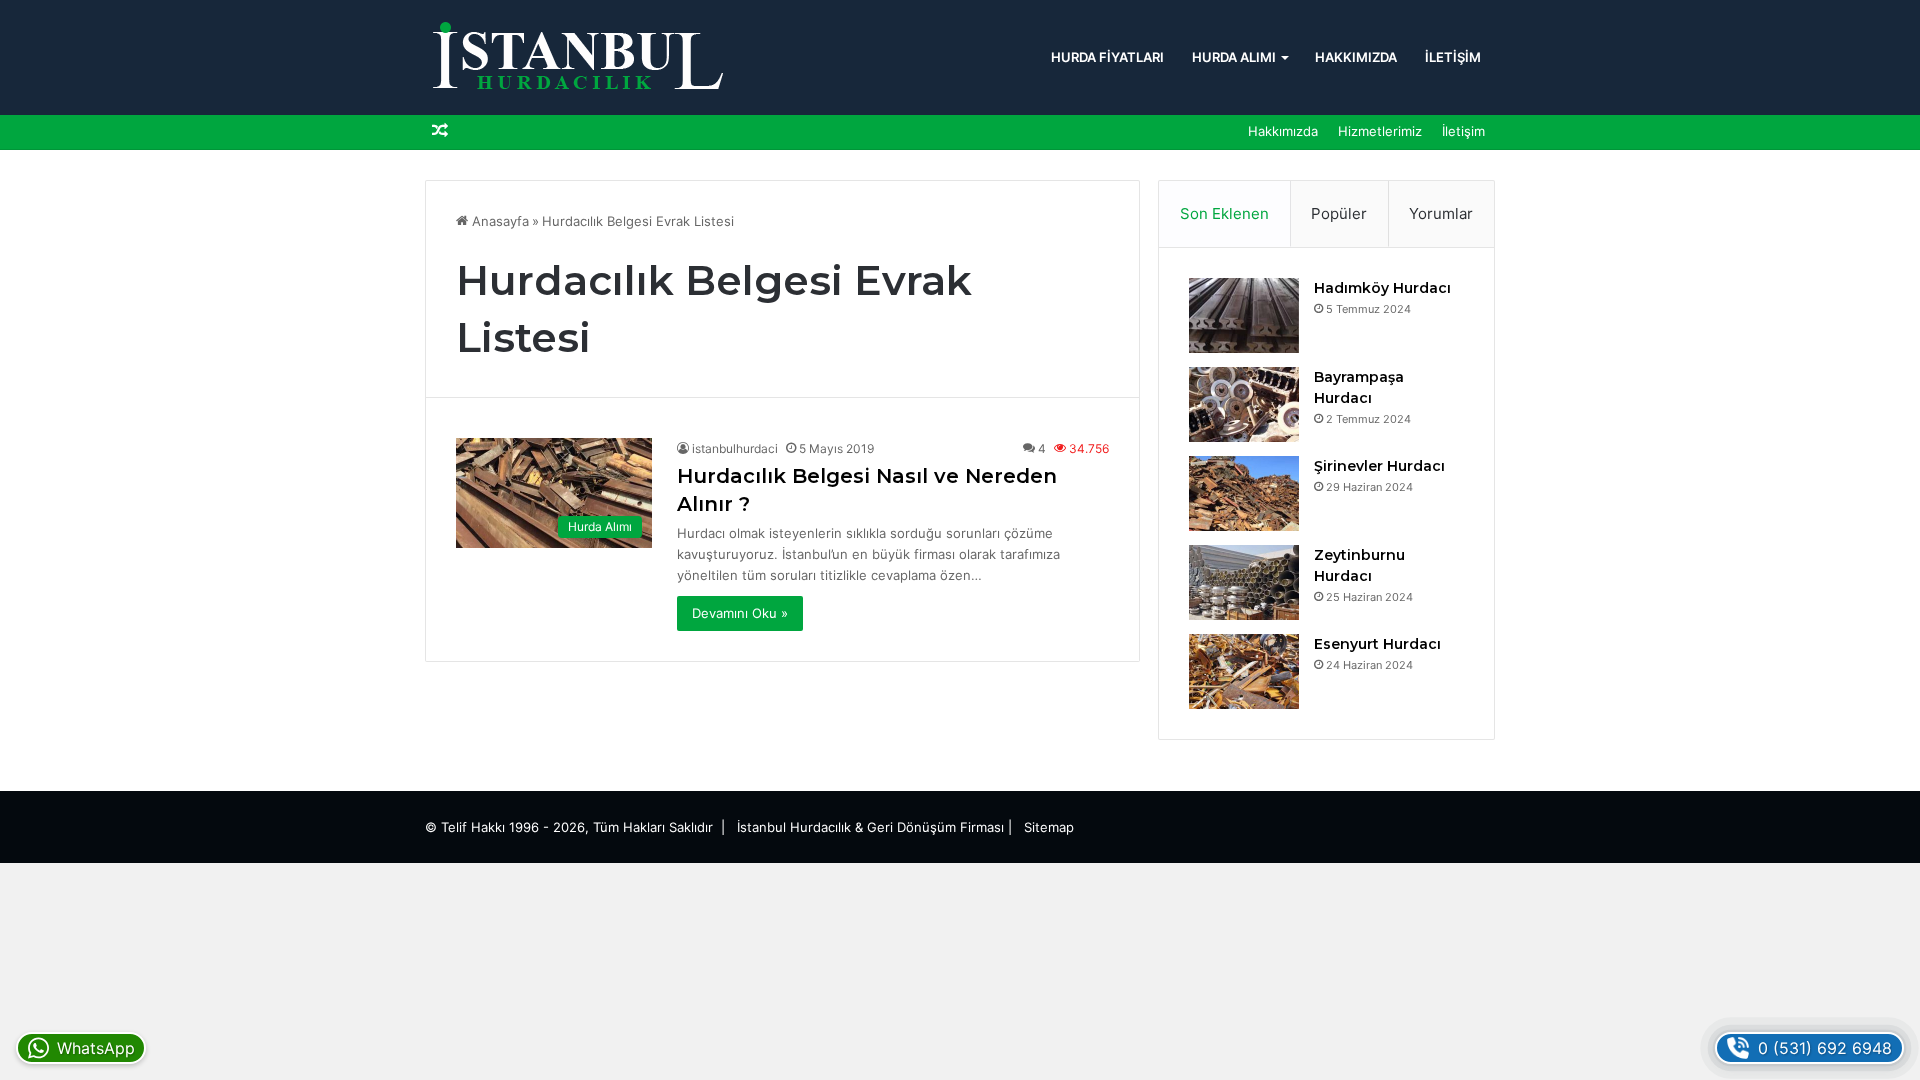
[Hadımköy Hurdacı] (1244, 315)
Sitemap (1049, 827)
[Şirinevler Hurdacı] (1244, 493)
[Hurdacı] (575, 57)
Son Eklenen (1224, 213)
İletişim (1453, 57)
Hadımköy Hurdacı (1382, 288)
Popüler (1339, 213)
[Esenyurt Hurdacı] (1244, 671)
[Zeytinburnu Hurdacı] (1244, 582)
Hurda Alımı (1234, 57)
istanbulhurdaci (735, 448)
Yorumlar (1441, 213)
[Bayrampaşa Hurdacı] (1244, 404)
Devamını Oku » (740, 613)
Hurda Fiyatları (1107, 57)
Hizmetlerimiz (1380, 131)
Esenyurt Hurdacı (1377, 644)
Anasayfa (498, 221)
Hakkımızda (1356, 57)
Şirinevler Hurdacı (1379, 466)
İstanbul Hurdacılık (794, 827)
